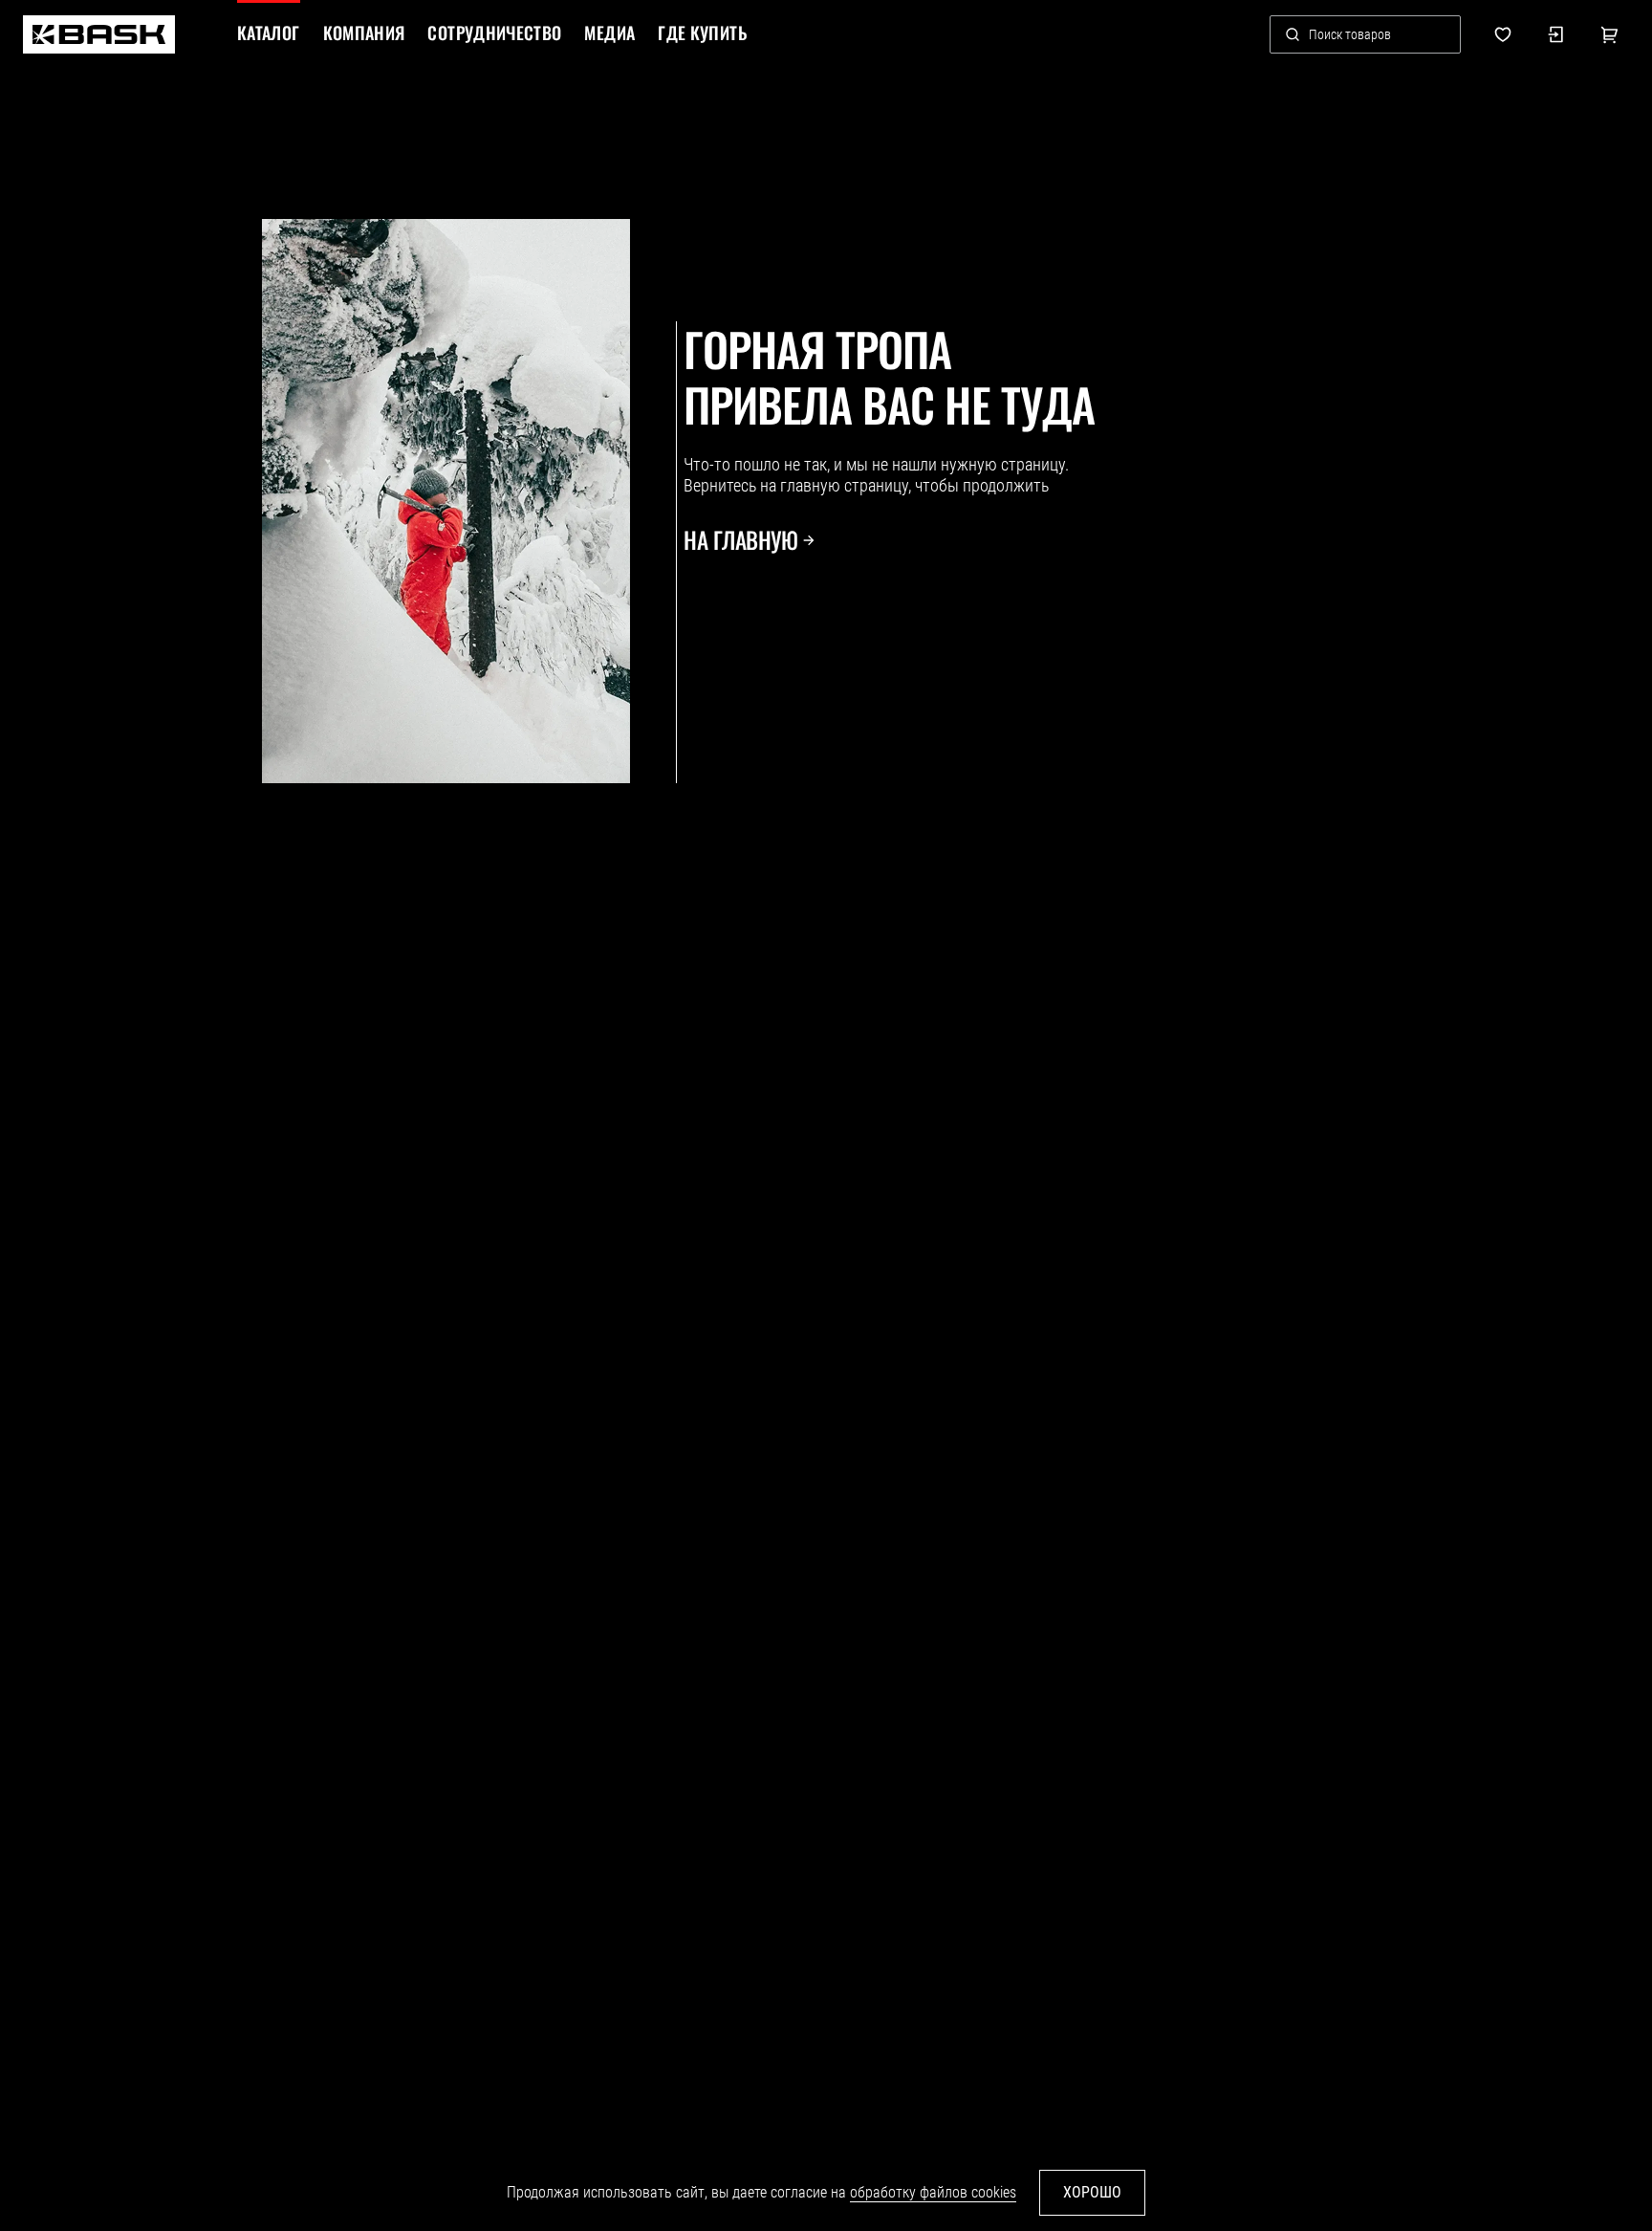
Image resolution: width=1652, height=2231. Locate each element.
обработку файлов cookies (933, 2192)
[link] (99, 34)
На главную (740, 540)
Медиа (609, 33)
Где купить (702, 33)
